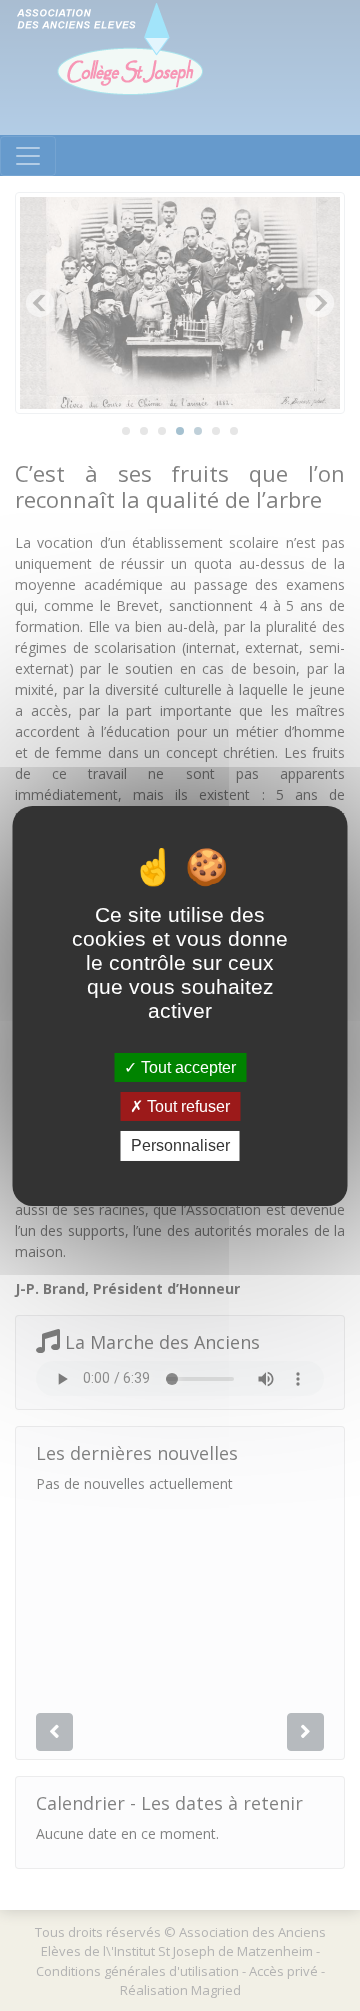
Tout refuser (186, 1106)
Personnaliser (180, 1145)
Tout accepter (186, 1067)
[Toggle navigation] (28, 156)
